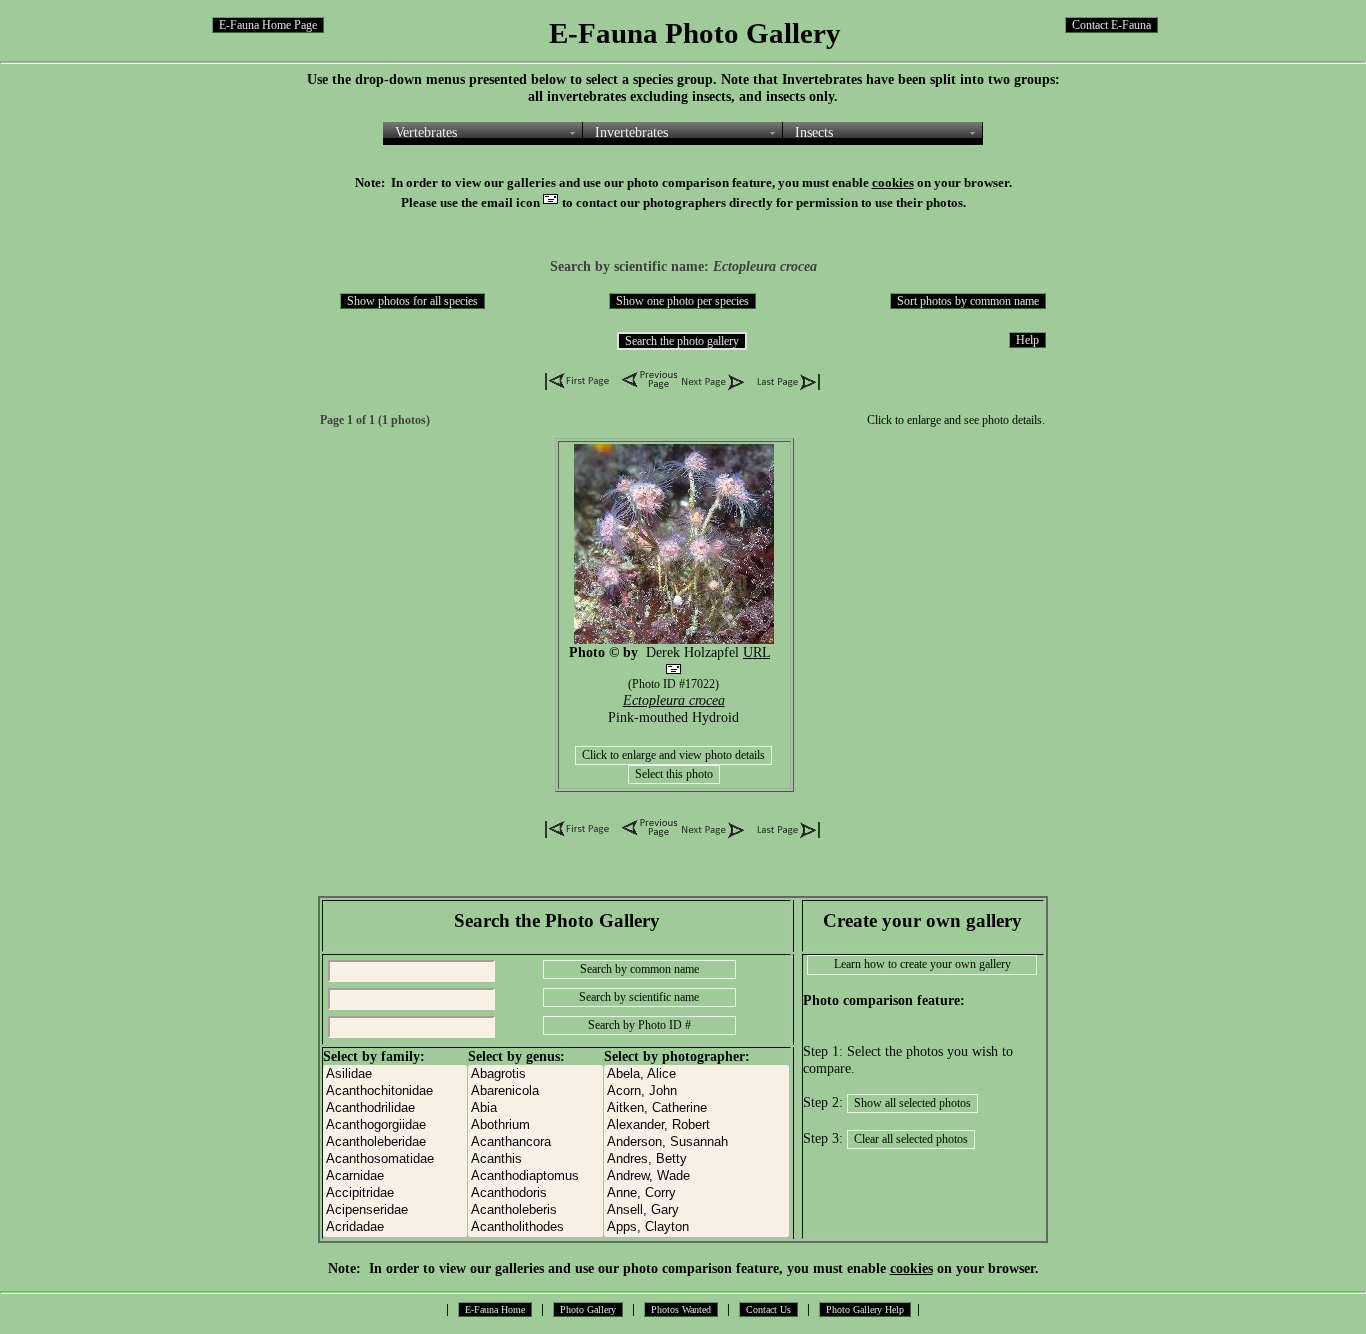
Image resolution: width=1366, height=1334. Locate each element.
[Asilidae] (395, 1074)
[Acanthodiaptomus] (535, 1176)
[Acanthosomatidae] (395, 1159)
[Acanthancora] (535, 1142)
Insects (814, 132)
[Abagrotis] (535, 1074)
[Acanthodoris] (535, 1193)
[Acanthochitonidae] (395, 1091)
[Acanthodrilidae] (395, 1108)
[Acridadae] (395, 1227)
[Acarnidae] (395, 1176)
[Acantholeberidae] (395, 1142)
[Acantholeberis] (535, 1210)
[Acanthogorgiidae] (395, 1125)
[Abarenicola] (535, 1091)
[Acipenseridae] (395, 1210)
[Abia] (535, 1108)
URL (756, 652)
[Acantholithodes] (535, 1227)
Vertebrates (426, 132)
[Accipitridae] (395, 1193)
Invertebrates (631, 132)
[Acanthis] (535, 1159)
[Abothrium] (535, 1125)
